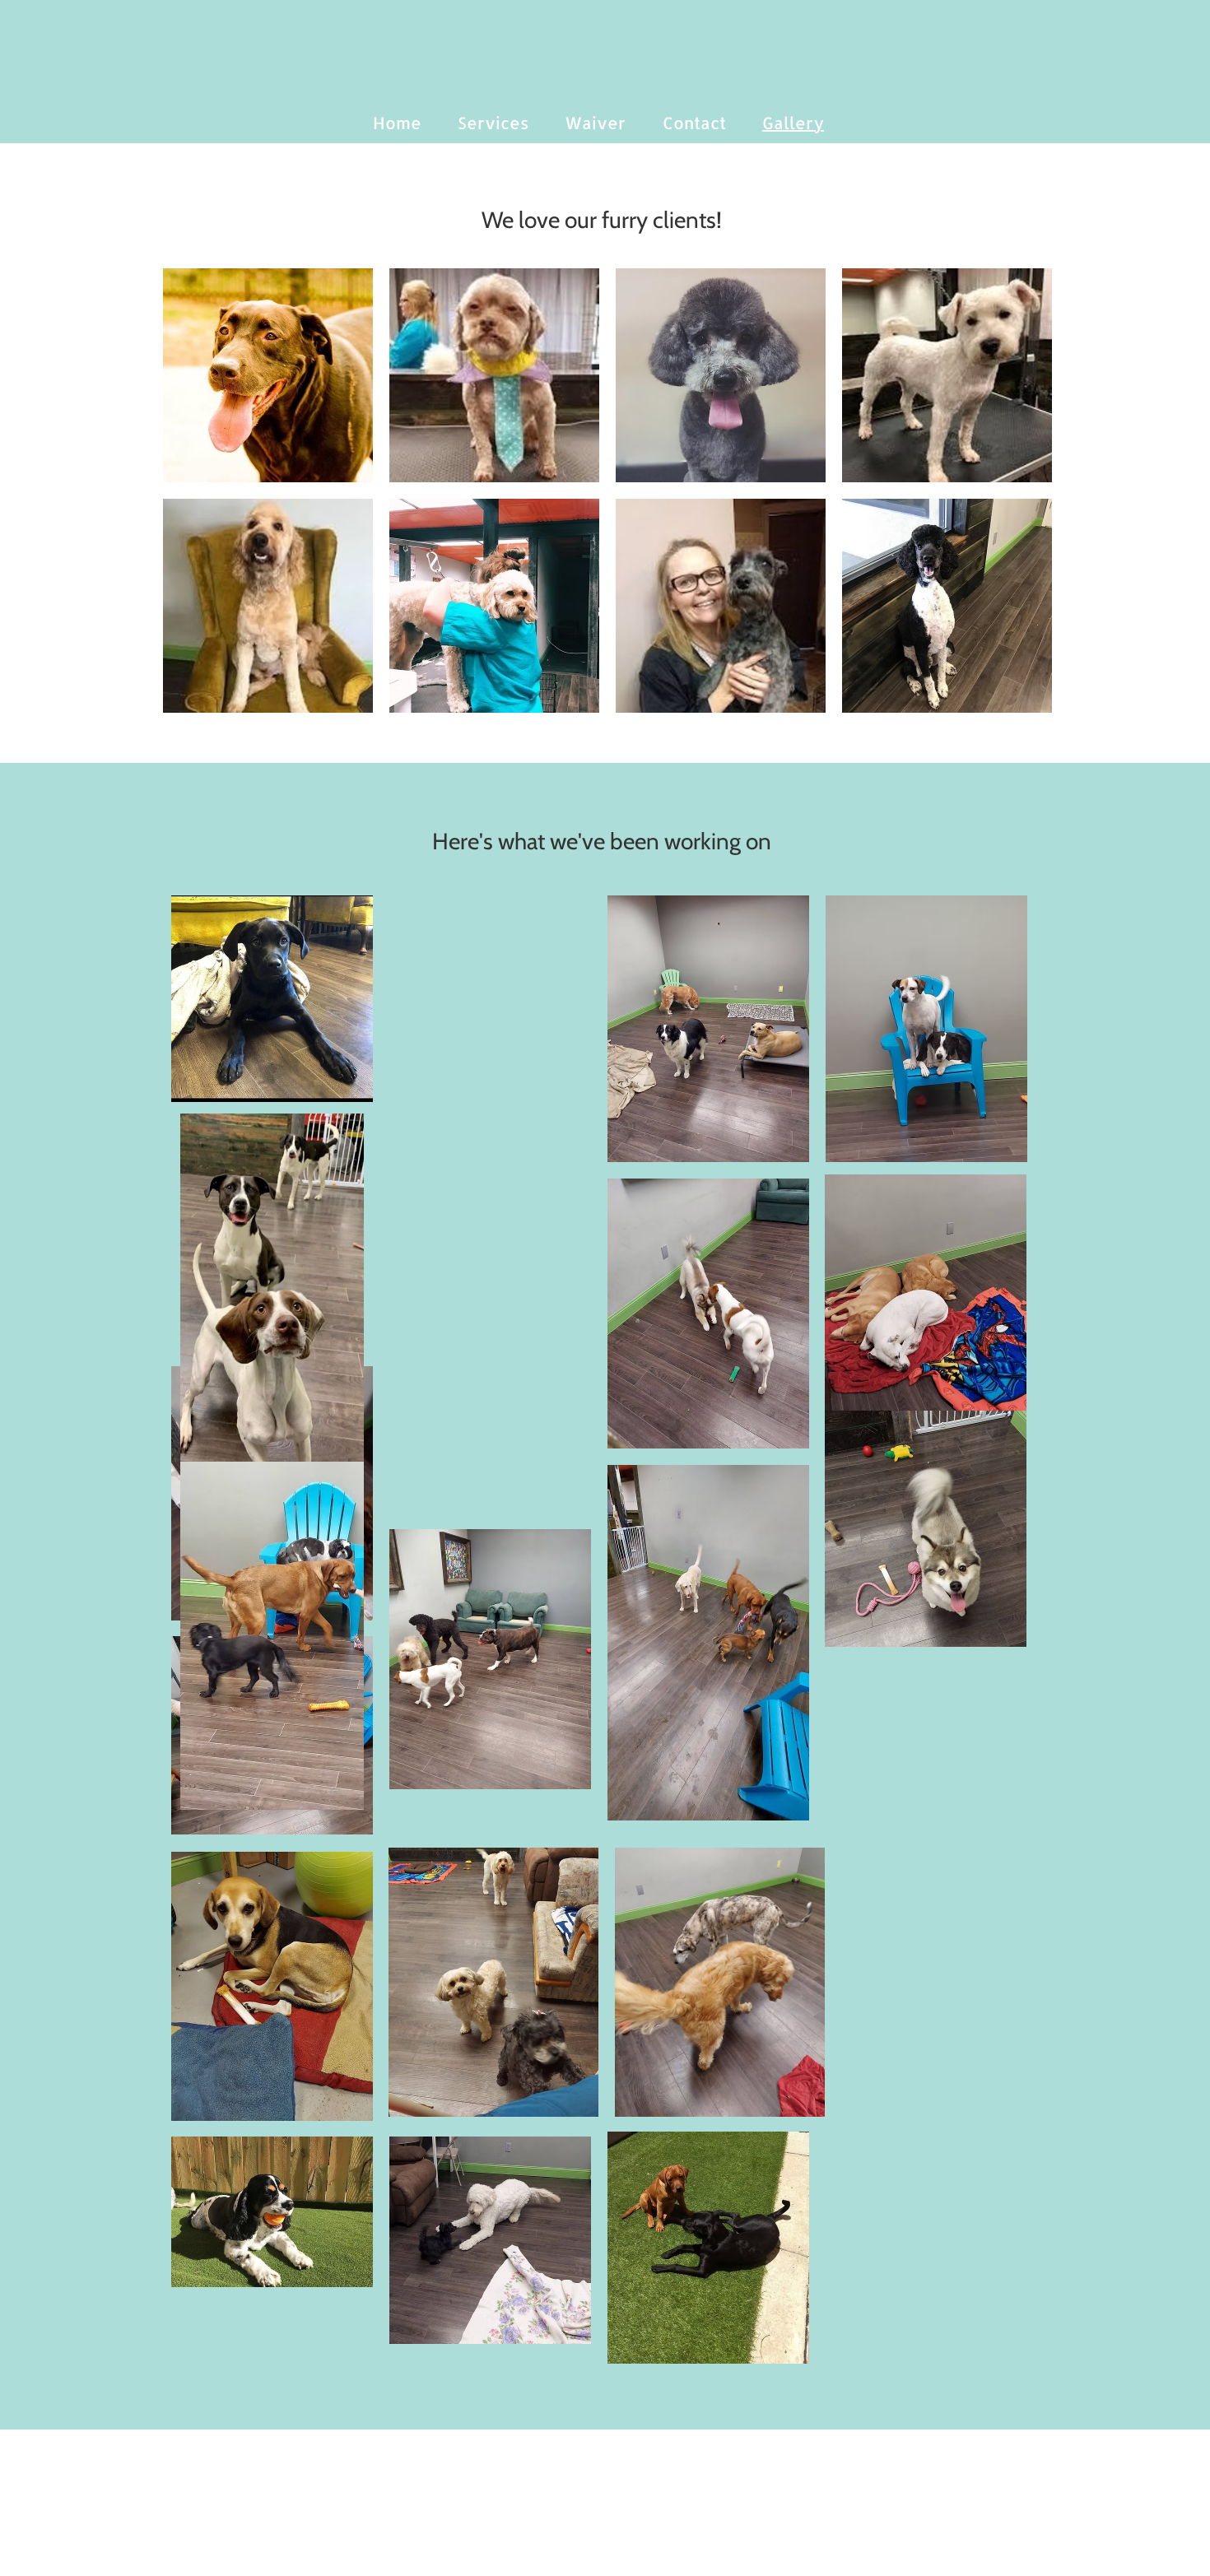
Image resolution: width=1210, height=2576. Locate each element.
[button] (268, 375)
